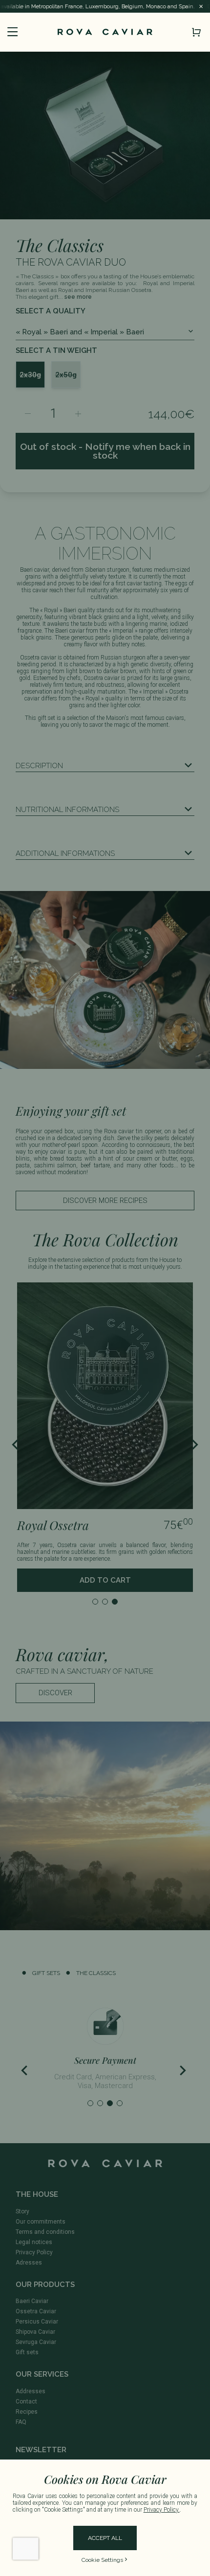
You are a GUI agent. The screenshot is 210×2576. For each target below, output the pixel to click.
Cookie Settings (102, 2560)
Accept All (105, 2538)
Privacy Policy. (162, 2510)
